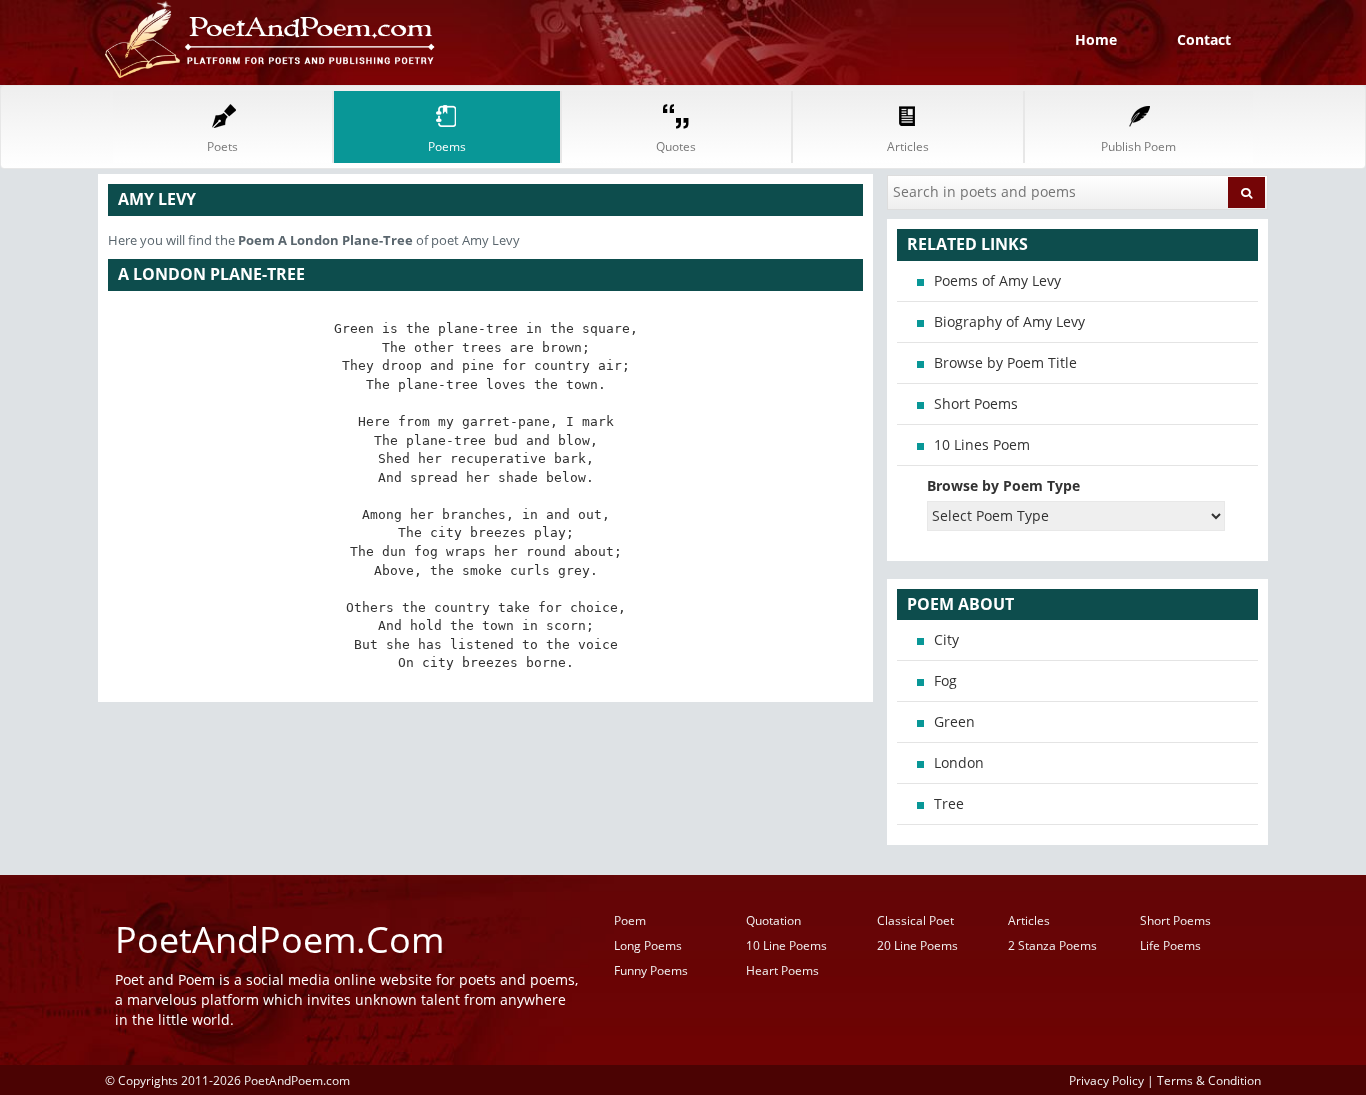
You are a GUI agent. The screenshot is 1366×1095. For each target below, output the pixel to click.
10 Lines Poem (982, 444)
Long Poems (648, 945)
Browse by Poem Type (1003, 485)
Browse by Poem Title (1005, 362)
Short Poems (976, 403)
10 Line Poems (786, 945)
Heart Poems (782, 970)
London (959, 762)
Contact (1204, 39)
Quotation (773, 920)
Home (1096, 39)
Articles (1029, 920)
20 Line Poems (917, 945)
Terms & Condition (1209, 1080)
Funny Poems (651, 970)
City (946, 639)
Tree (949, 803)
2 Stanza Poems (1052, 945)
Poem (630, 920)
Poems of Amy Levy (997, 280)
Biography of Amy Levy (1009, 321)
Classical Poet (915, 920)
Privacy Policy (1106, 1080)
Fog (945, 680)
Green (954, 721)
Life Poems (1170, 945)
